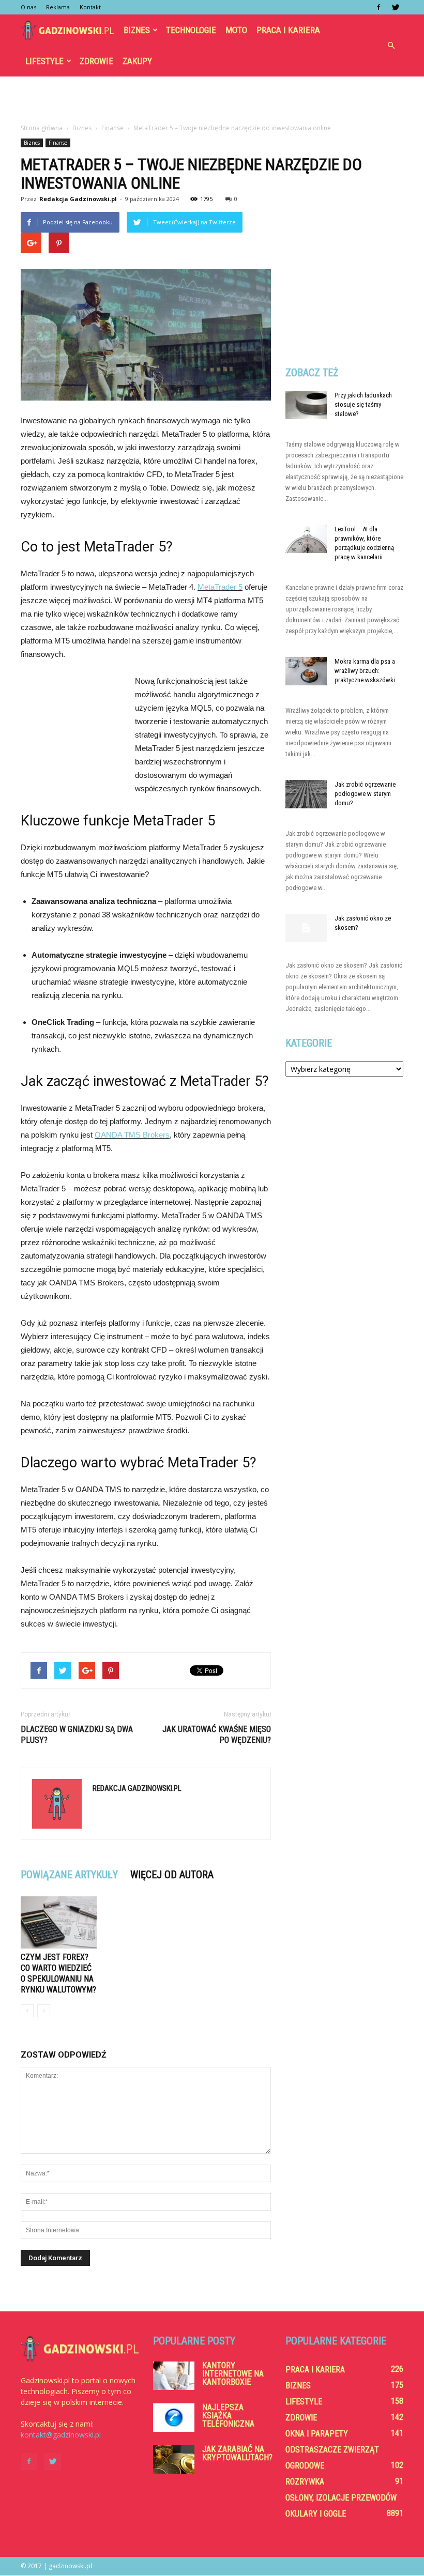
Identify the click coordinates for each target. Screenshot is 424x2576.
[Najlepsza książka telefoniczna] (174, 2418)
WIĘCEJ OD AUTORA (172, 1875)
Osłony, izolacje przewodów (341, 2498)
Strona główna (42, 128)
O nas (28, 7)
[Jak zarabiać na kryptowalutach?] (174, 2459)
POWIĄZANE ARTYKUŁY (69, 1875)
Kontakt (90, 7)
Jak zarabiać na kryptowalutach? (237, 2453)
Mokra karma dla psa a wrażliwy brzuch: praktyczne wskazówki (365, 671)
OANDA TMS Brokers (132, 1135)
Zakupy (137, 61)
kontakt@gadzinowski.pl (61, 2435)
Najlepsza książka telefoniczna (228, 2416)
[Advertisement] (212, 99)
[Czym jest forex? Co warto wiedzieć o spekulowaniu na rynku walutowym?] (59, 1922)
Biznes (137, 30)
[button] (391, 45)
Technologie (191, 30)
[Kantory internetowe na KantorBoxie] (174, 2376)
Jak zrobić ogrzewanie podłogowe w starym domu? (365, 794)
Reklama (58, 7)
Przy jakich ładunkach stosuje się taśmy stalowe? (363, 404)
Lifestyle (44, 61)
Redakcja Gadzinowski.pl (78, 199)
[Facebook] (378, 7)
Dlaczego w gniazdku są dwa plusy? (77, 1735)
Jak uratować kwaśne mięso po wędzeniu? (217, 1735)
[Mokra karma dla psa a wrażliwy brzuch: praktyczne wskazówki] (306, 671)
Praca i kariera (288, 30)
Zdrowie (96, 61)
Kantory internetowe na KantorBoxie (233, 2374)
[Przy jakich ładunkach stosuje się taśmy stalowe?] (306, 405)
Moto (236, 30)
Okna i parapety (317, 2434)
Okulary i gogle (316, 2514)
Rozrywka (305, 2482)
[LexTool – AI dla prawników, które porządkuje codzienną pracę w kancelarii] (306, 539)
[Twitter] (396, 7)
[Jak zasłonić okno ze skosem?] (306, 928)
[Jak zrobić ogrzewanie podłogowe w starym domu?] (306, 794)
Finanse (58, 143)
